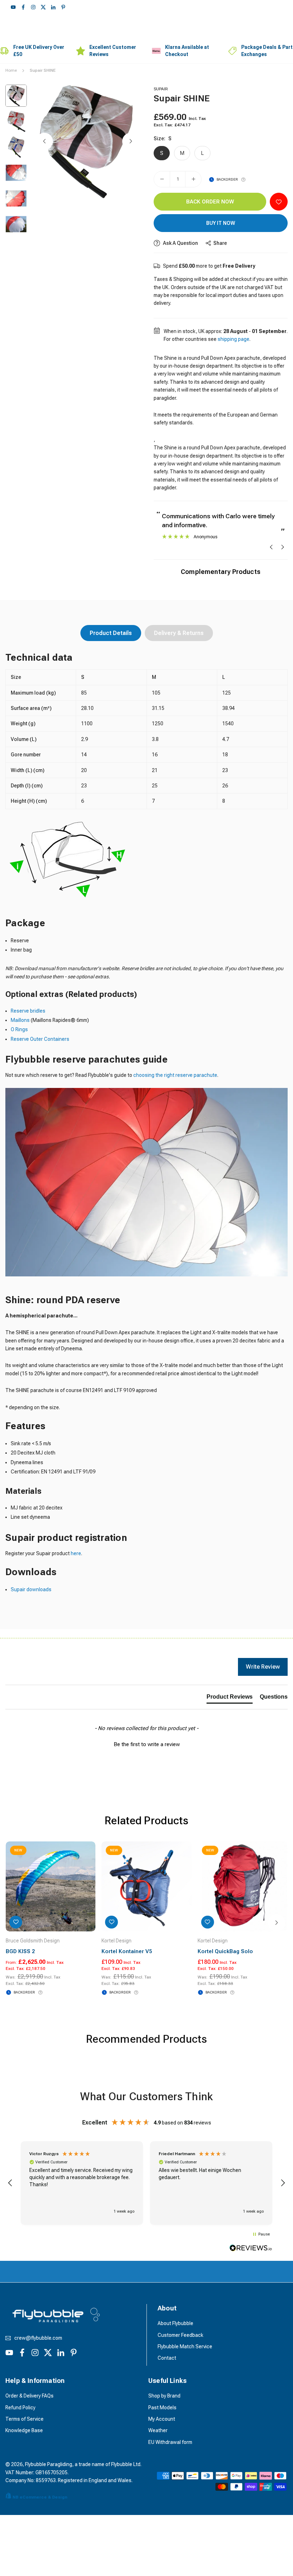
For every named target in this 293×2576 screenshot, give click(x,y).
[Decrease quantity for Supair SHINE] (162, 179)
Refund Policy (20, 2408)
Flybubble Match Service (185, 2346)
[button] (131, 141)
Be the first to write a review (147, 1744)
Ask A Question (180, 243)
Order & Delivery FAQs (29, 2396)
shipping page (234, 339)
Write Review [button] (263, 1667)
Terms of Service (24, 2419)
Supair (161, 89)
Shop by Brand (164, 2396)
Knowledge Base (24, 2430)
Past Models (162, 2408)
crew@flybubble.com (38, 2338)
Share (220, 243)
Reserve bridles (28, 1011)
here (76, 1553)
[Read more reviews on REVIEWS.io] (251, 2249)
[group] (88, 142)
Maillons (21, 1020)
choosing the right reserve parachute (175, 1075)
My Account (162, 2419)
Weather (158, 2430)
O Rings (19, 1029)
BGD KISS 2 (20, 1951)
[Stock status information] (243, 180)
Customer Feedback (180, 2335)
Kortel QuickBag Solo (225, 1951)
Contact (167, 2358)
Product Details (111, 633)
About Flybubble (175, 2323)
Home (11, 70)
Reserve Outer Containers (40, 1039)
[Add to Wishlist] (279, 202)
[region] (146, 2183)
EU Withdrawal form (170, 2442)
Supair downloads (31, 1589)
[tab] (230, 1698)
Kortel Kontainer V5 (127, 1951)
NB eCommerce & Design (40, 2497)
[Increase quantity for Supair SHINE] (193, 179)
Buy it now (221, 223)
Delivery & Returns (179, 633)
